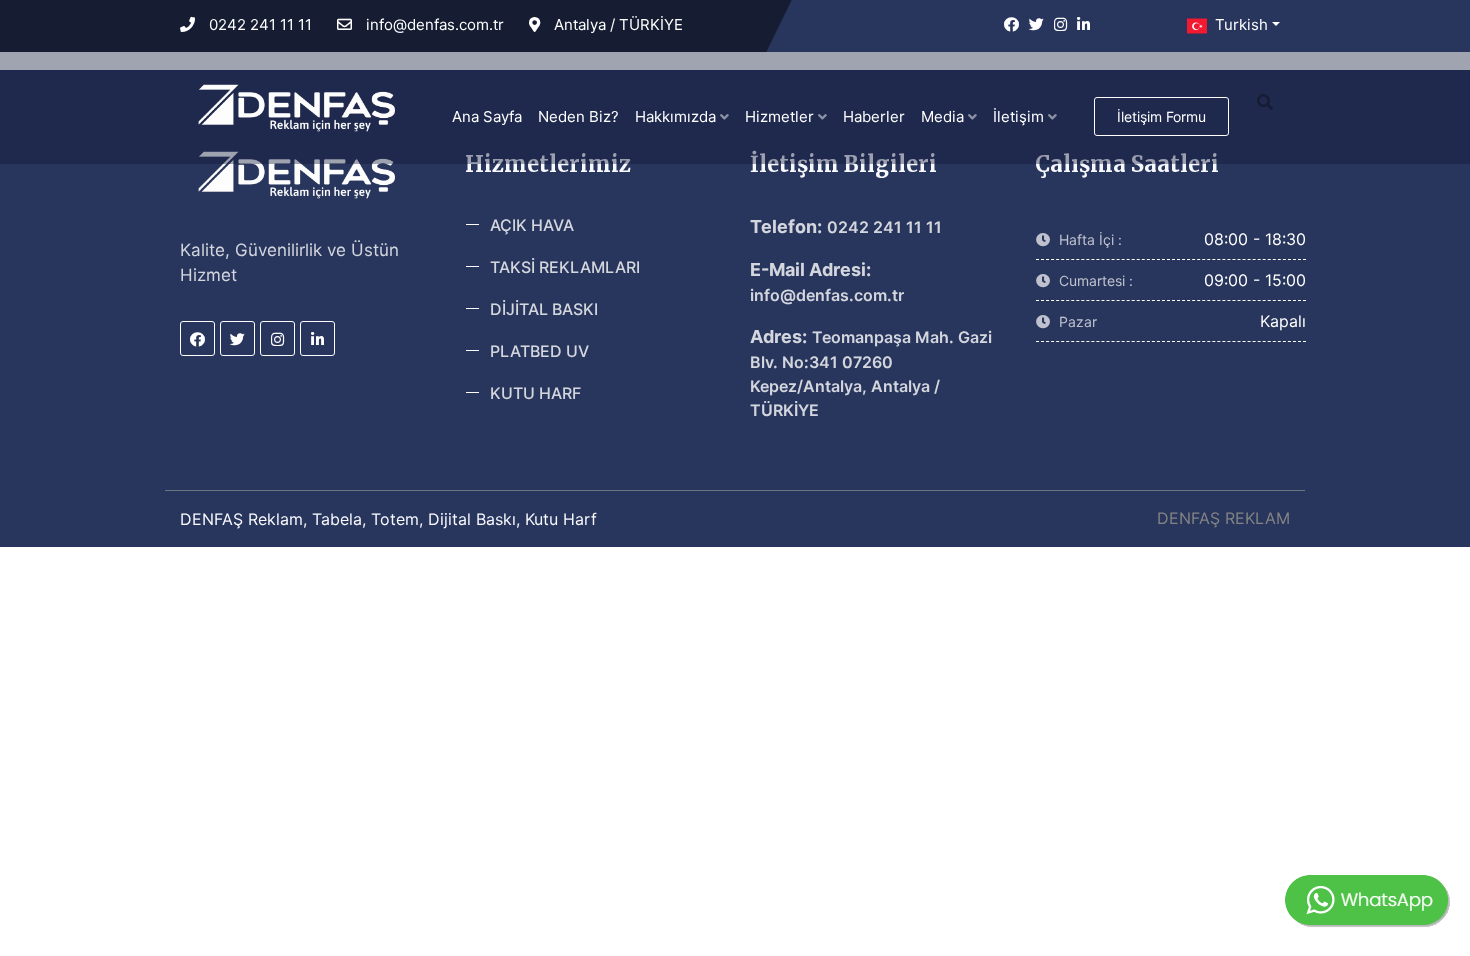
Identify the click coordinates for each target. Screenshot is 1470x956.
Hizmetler (781, 116)
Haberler (874, 116)
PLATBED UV (539, 351)
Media (944, 116)
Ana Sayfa (487, 116)
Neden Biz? (578, 116)
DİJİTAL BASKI (544, 309)
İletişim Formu (1161, 116)
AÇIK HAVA (532, 225)
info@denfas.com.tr (433, 24)
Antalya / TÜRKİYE (616, 24)
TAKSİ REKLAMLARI (565, 267)
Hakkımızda (677, 116)
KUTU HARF (535, 393)
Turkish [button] (1239, 24)
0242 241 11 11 (258, 24)
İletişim (1020, 116)
